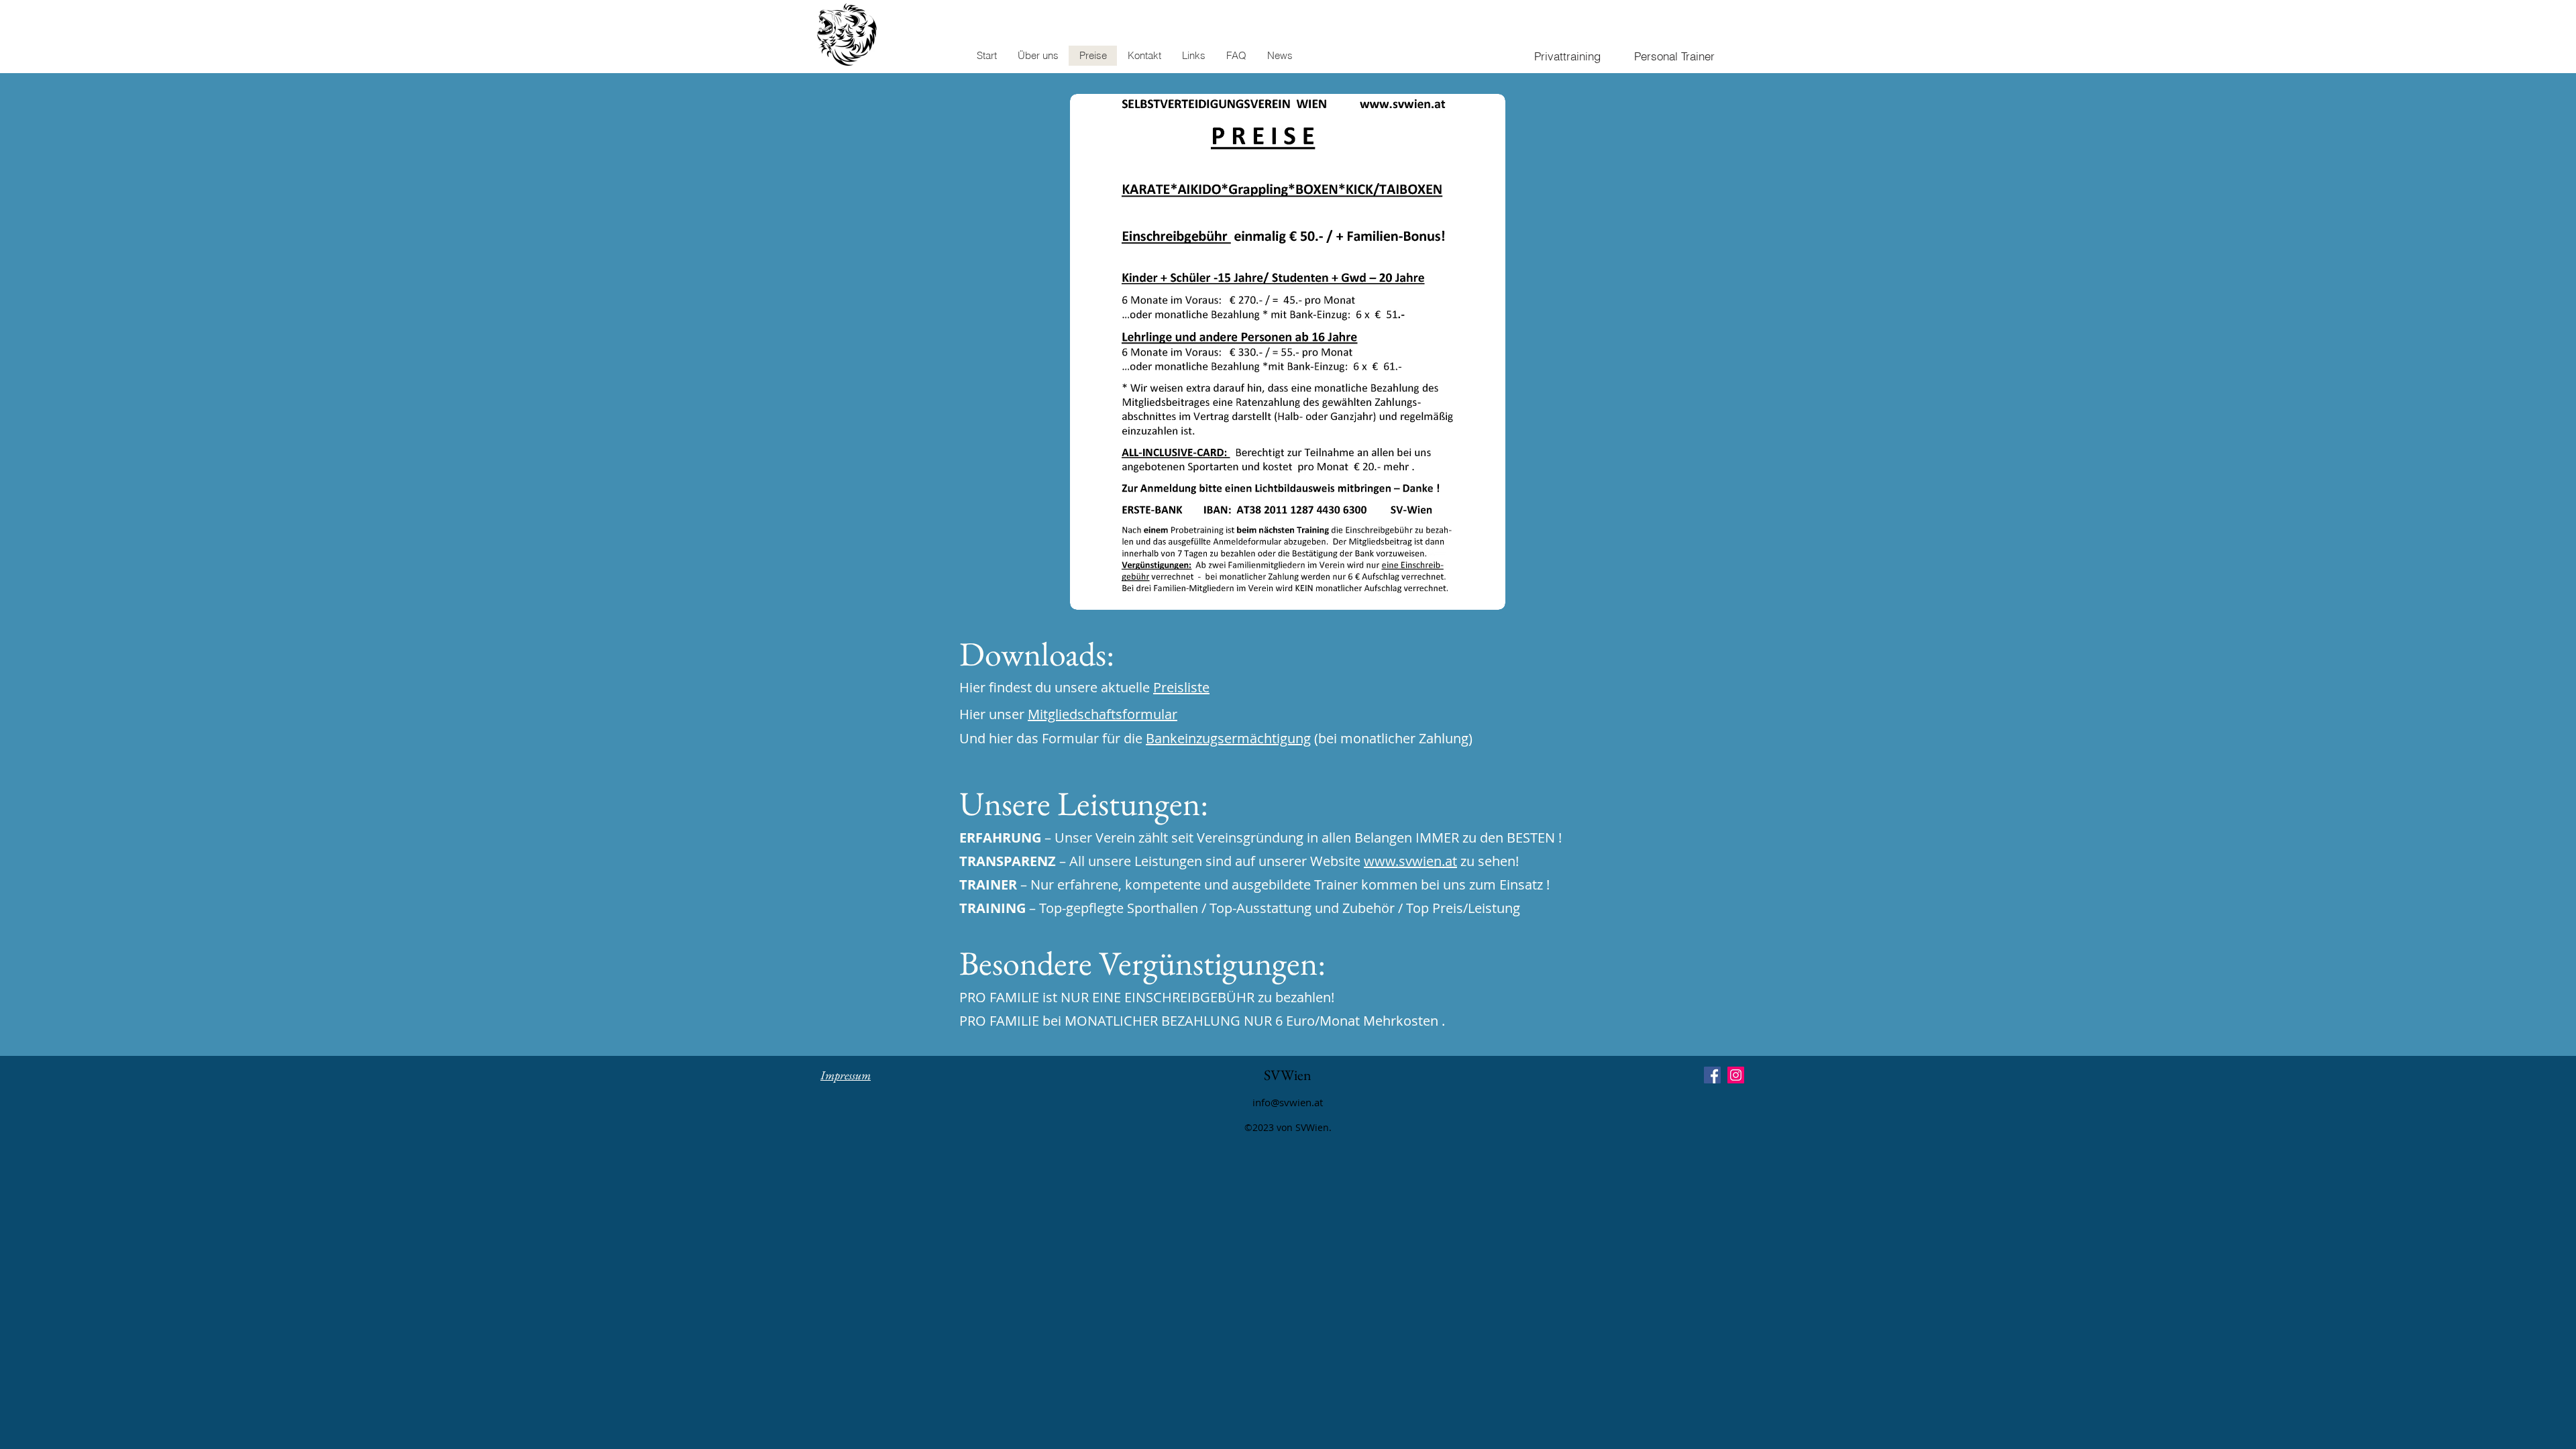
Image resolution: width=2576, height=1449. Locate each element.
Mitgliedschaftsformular (1103, 714)
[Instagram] (1736, 1075)
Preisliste (1181, 687)
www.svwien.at (1410, 861)
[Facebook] (1712, 1075)
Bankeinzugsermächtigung (1228, 738)
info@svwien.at (1288, 1102)
